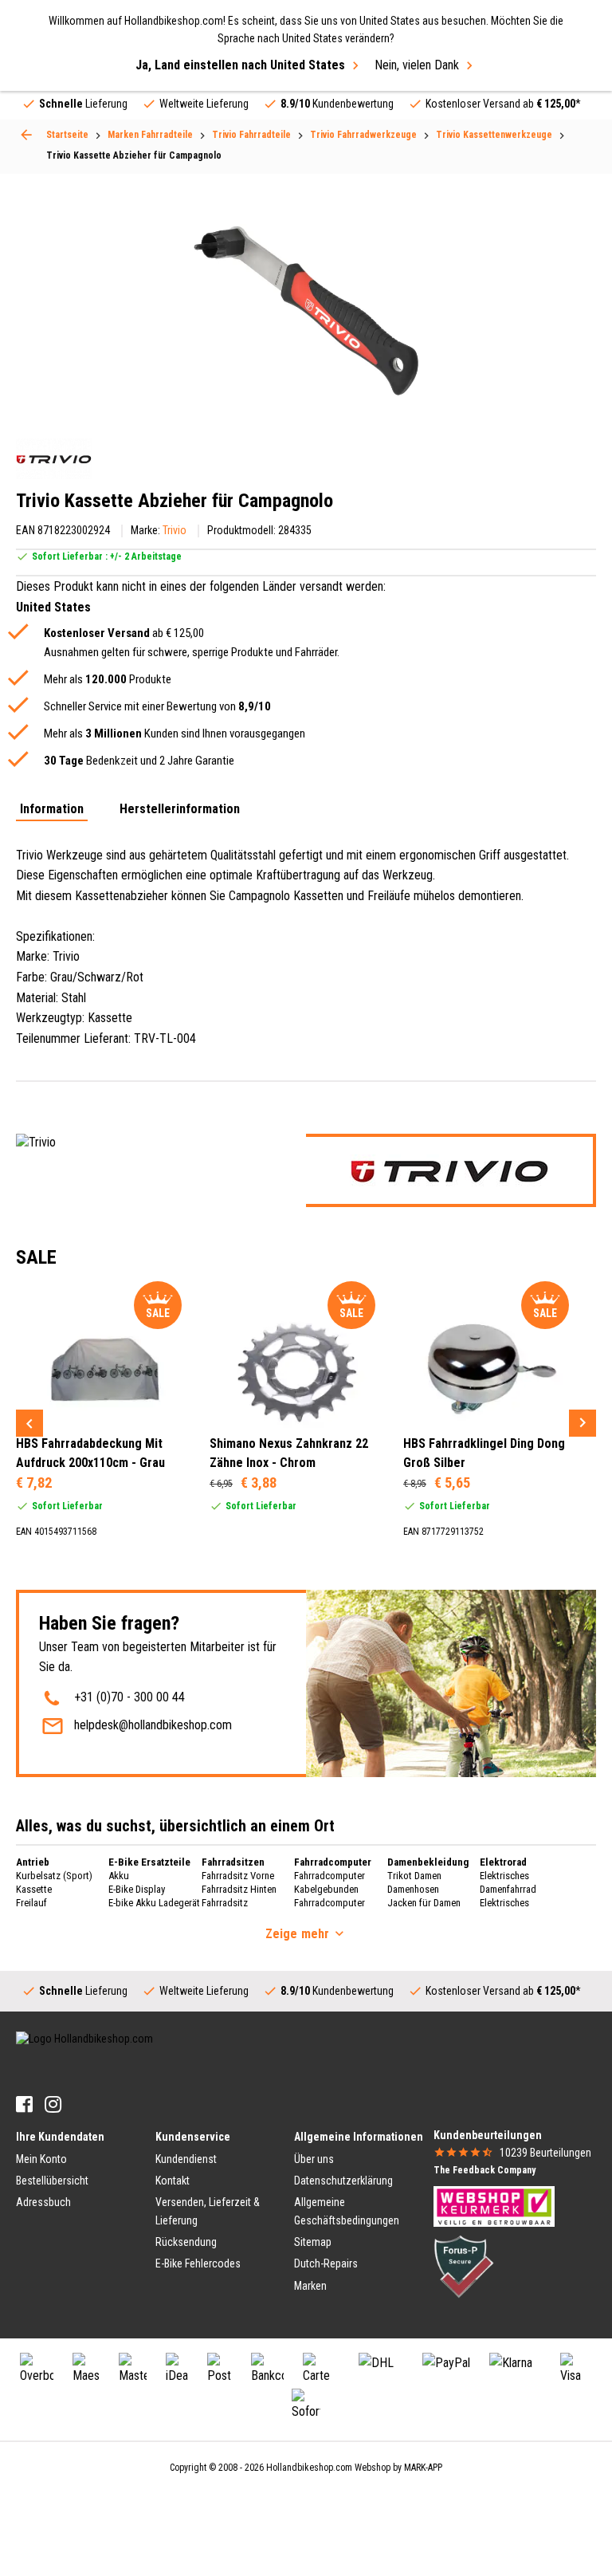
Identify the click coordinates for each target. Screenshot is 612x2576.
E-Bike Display (137, 1889)
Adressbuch (43, 2202)
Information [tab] (52, 810)
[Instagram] (53, 2104)
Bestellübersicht (52, 2181)
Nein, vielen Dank (417, 65)
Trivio (175, 530)
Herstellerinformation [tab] (180, 810)
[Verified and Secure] (464, 2265)
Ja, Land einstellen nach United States (240, 65)
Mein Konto (41, 2159)
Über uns (314, 2159)
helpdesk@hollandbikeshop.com (153, 1725)
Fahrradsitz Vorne (238, 1876)
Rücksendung (186, 2242)
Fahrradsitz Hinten (239, 1889)
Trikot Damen (414, 1876)
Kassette (34, 1889)
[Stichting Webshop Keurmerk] (494, 2205)
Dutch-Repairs (326, 2263)
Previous (29, 1423)
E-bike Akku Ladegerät (154, 1903)
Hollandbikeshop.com (309, 2468)
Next (583, 1423)
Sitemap (313, 2242)
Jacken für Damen (424, 1903)
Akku (119, 1876)
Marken (310, 2286)
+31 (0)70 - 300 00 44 (129, 1697)
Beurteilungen (545, 2153)
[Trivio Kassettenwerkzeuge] (26, 135)
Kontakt (173, 2181)
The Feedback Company (484, 2170)
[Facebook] (24, 2104)
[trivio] (54, 459)
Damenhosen (413, 1889)
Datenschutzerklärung (343, 2181)
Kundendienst (186, 2159)
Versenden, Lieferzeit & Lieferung (208, 2211)
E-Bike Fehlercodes (198, 2263)
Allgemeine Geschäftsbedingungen (347, 2211)
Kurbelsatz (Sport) (54, 1876)
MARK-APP (423, 2468)
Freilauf (31, 1903)
